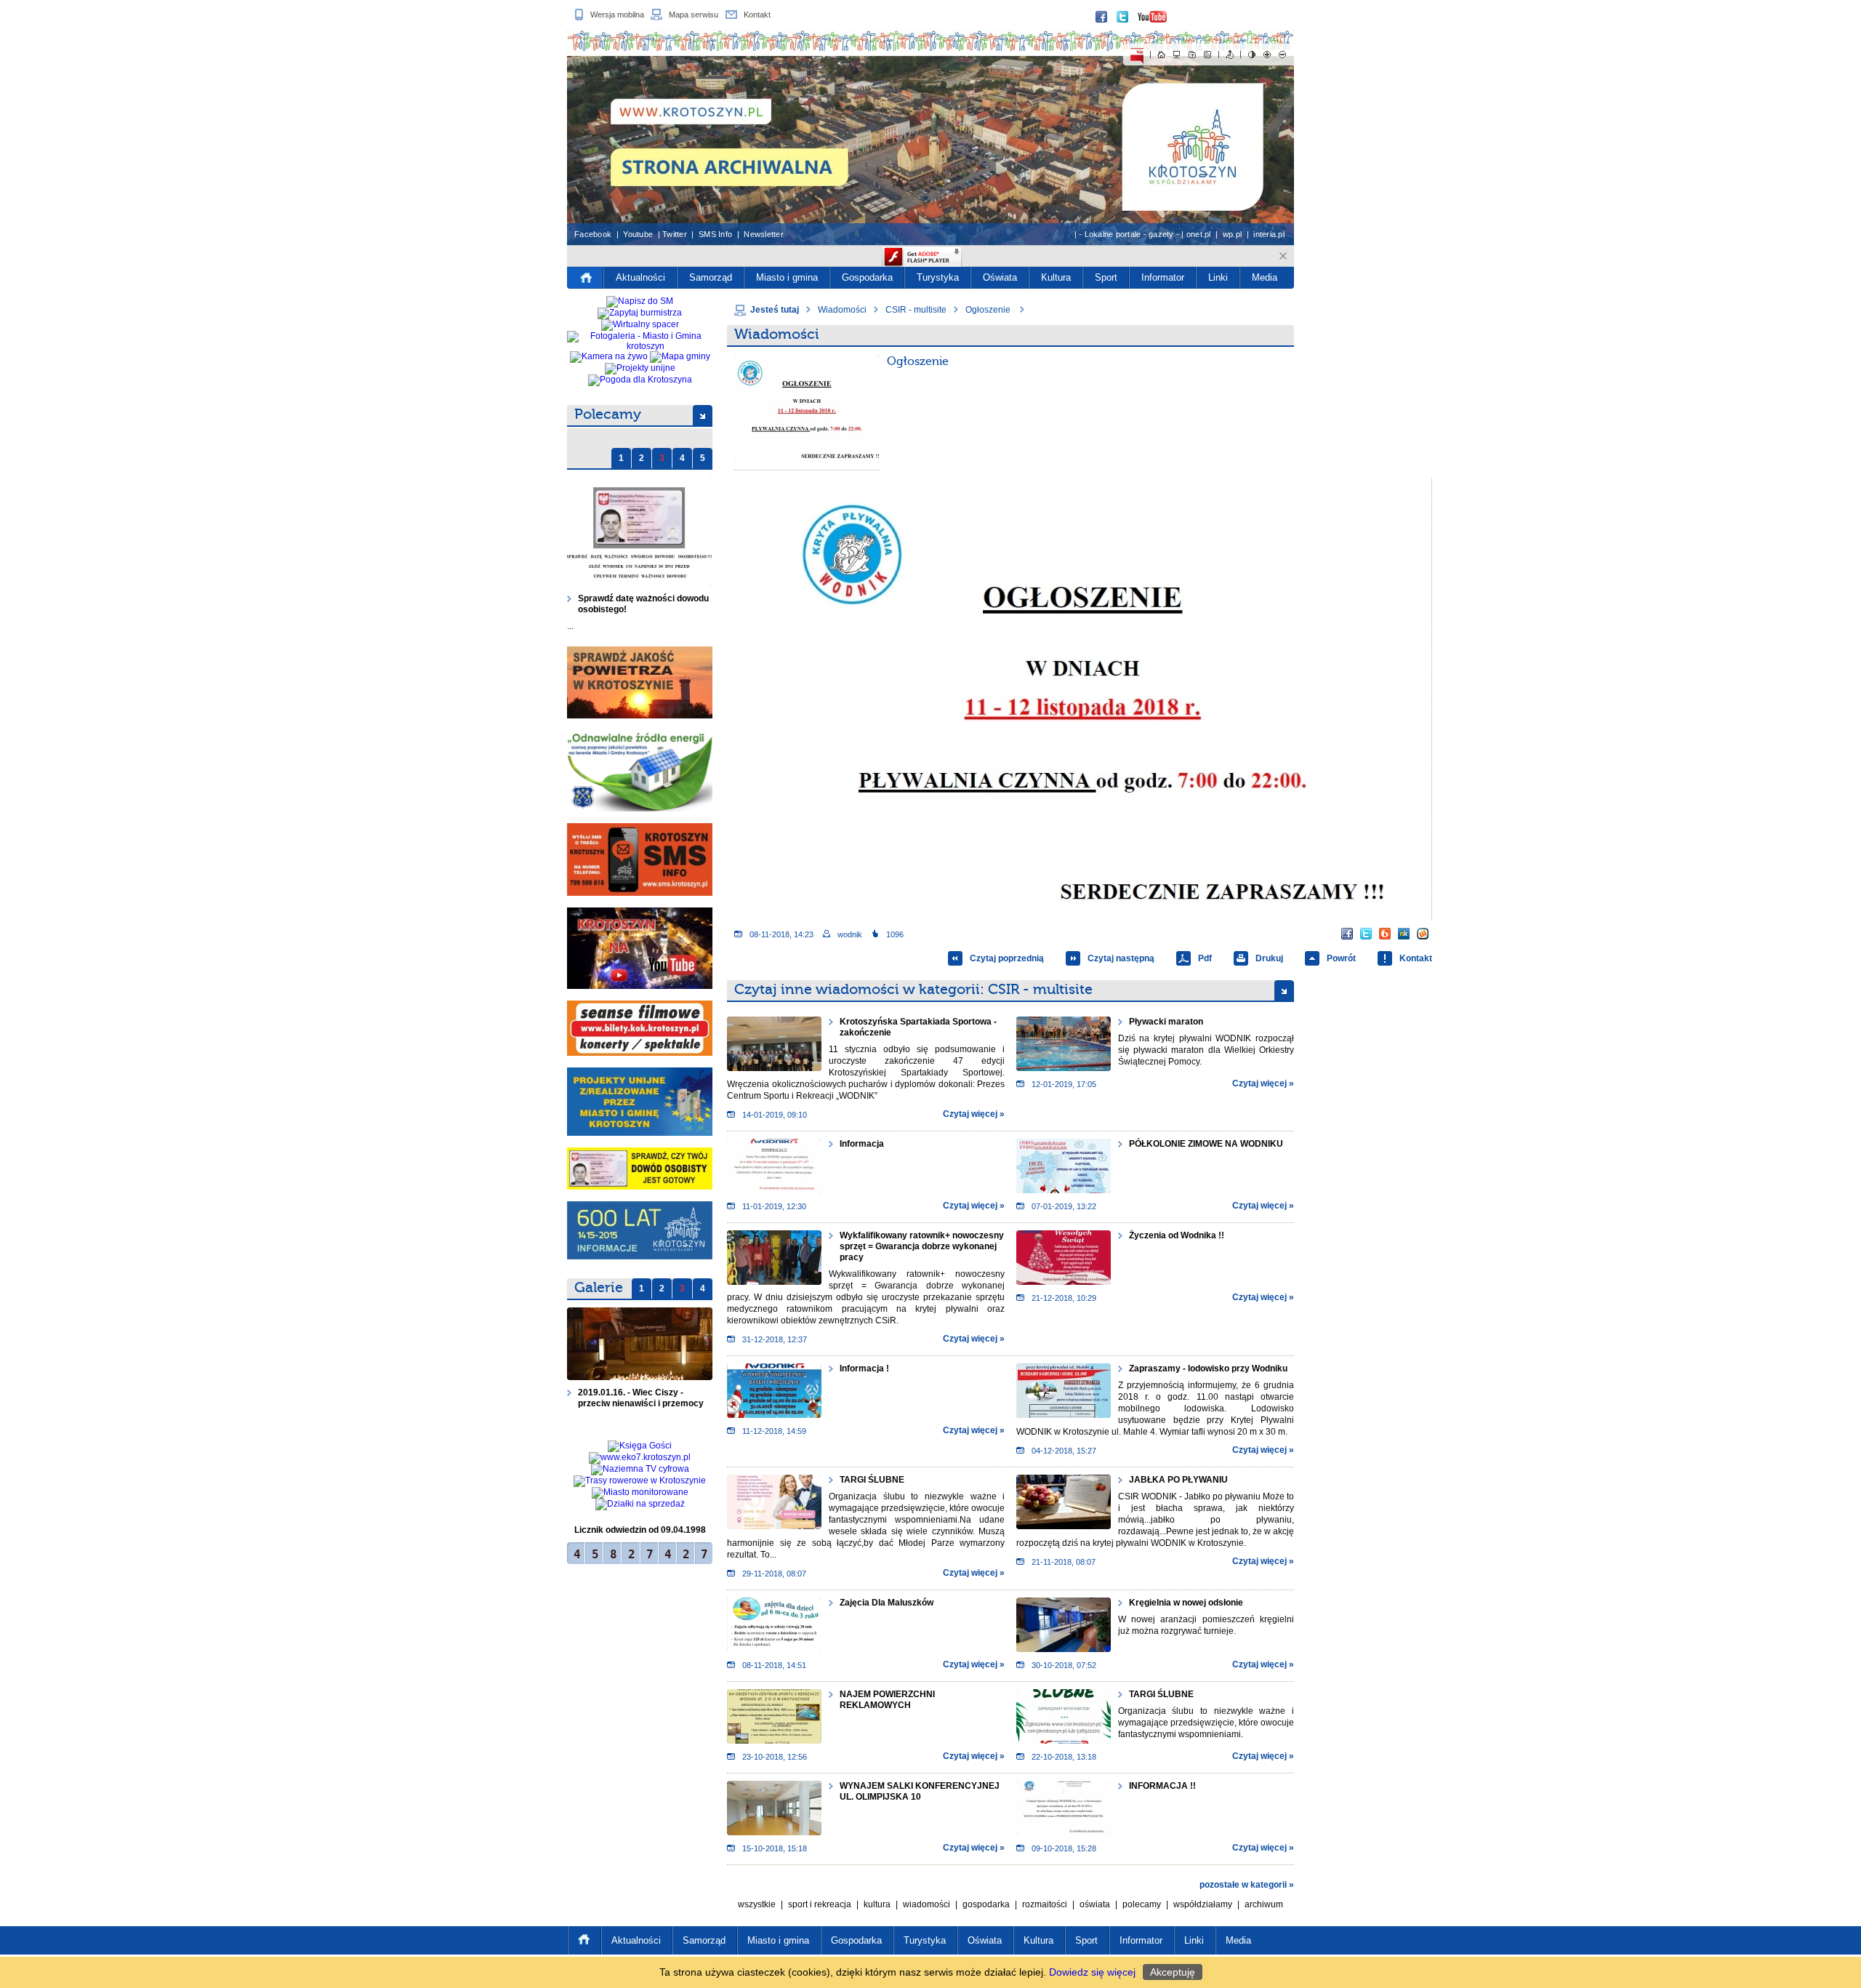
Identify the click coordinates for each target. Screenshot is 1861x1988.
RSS (1207, 55)
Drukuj (1269, 958)
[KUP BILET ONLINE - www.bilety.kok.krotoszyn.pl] (640, 1028)
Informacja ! (864, 1368)
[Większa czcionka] (1267, 55)
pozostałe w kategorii (1243, 1885)
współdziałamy (1203, 1904)
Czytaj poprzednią (1007, 958)
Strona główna (1162, 55)
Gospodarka (867, 277)
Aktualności (640, 277)
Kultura (1056, 277)
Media (1265, 277)
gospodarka (986, 1904)
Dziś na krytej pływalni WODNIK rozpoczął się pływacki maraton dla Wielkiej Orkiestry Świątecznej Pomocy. (1206, 1050)
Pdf (1205, 958)
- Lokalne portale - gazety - (1129, 234)
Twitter (675, 234)
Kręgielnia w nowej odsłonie (1186, 1603)
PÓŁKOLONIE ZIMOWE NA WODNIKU (1206, 1144)
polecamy (1142, 1904)
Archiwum (1264, 1904)
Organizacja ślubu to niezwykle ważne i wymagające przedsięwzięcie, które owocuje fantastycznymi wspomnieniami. (1206, 1723)
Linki (1218, 277)
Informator (1163, 277)
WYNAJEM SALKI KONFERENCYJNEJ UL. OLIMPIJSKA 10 (920, 1791)
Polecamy (608, 414)
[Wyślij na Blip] (1385, 934)
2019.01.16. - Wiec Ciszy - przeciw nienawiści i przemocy (642, 1398)
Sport (1106, 277)
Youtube (638, 234)
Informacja (862, 1144)
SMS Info (715, 234)
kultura (877, 1904)
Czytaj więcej (970, 1114)
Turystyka (938, 277)
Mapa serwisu (694, 15)
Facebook (593, 234)
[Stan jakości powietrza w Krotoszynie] (640, 682)
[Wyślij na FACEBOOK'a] (1347, 934)
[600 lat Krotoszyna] (640, 1230)
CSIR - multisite (916, 310)
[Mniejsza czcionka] (1282, 55)
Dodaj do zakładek (1192, 55)
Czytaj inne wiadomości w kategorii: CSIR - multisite (913, 989)
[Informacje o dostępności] (1230, 55)
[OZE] (640, 771)
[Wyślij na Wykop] (1423, 934)
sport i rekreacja (820, 1904)
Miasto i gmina (787, 277)
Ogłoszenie (989, 310)
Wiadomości (842, 310)
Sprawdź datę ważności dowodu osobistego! (643, 604)
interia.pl (1269, 234)
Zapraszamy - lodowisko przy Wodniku (1208, 1368)
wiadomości (927, 1904)
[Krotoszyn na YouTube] (640, 948)
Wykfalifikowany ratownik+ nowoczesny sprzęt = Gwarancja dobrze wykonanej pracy (922, 1246)
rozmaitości (1045, 1904)
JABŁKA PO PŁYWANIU (1178, 1480)
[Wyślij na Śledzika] (1404, 934)
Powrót (1341, 958)
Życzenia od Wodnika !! (1177, 1235)
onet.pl (1199, 234)
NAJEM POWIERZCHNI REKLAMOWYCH (887, 1700)
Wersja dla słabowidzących (1252, 55)
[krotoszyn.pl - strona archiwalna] (930, 137)
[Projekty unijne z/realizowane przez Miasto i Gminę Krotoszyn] (640, 1102)
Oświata (1000, 277)
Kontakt (757, 15)
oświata (1095, 1904)
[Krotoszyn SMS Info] (640, 859)
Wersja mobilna (617, 15)
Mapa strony (1177, 55)
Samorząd (711, 277)
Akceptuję (1173, 1972)
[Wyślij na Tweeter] (1366, 934)
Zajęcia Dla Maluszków (887, 1603)
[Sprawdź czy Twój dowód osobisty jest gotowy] (640, 1169)
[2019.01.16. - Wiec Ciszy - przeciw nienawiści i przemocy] (640, 1344)
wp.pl (1232, 234)
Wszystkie (757, 1904)
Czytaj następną (1121, 958)
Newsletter (764, 234)
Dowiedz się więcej (1092, 1972)
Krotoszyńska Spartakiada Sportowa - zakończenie (918, 1027)
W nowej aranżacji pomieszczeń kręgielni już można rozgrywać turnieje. (1206, 1625)
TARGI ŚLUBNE (872, 1480)
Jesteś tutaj (775, 310)
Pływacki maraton (1166, 1022)
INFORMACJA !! (1162, 1786)
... (570, 626)
